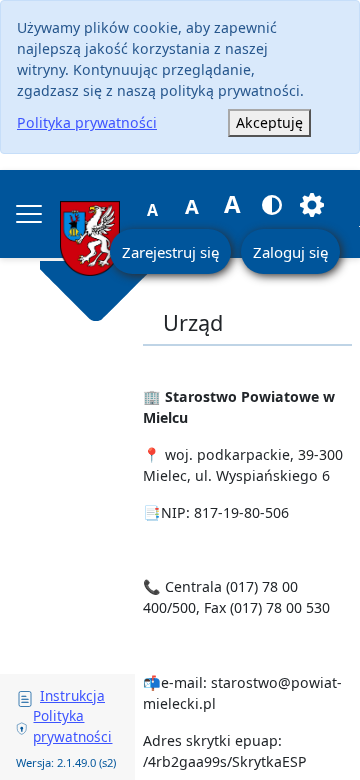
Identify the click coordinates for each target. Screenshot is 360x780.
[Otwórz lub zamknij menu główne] (29, 214)
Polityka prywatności (87, 122)
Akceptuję (269, 122)
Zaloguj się (290, 252)
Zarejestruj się (170, 252)
